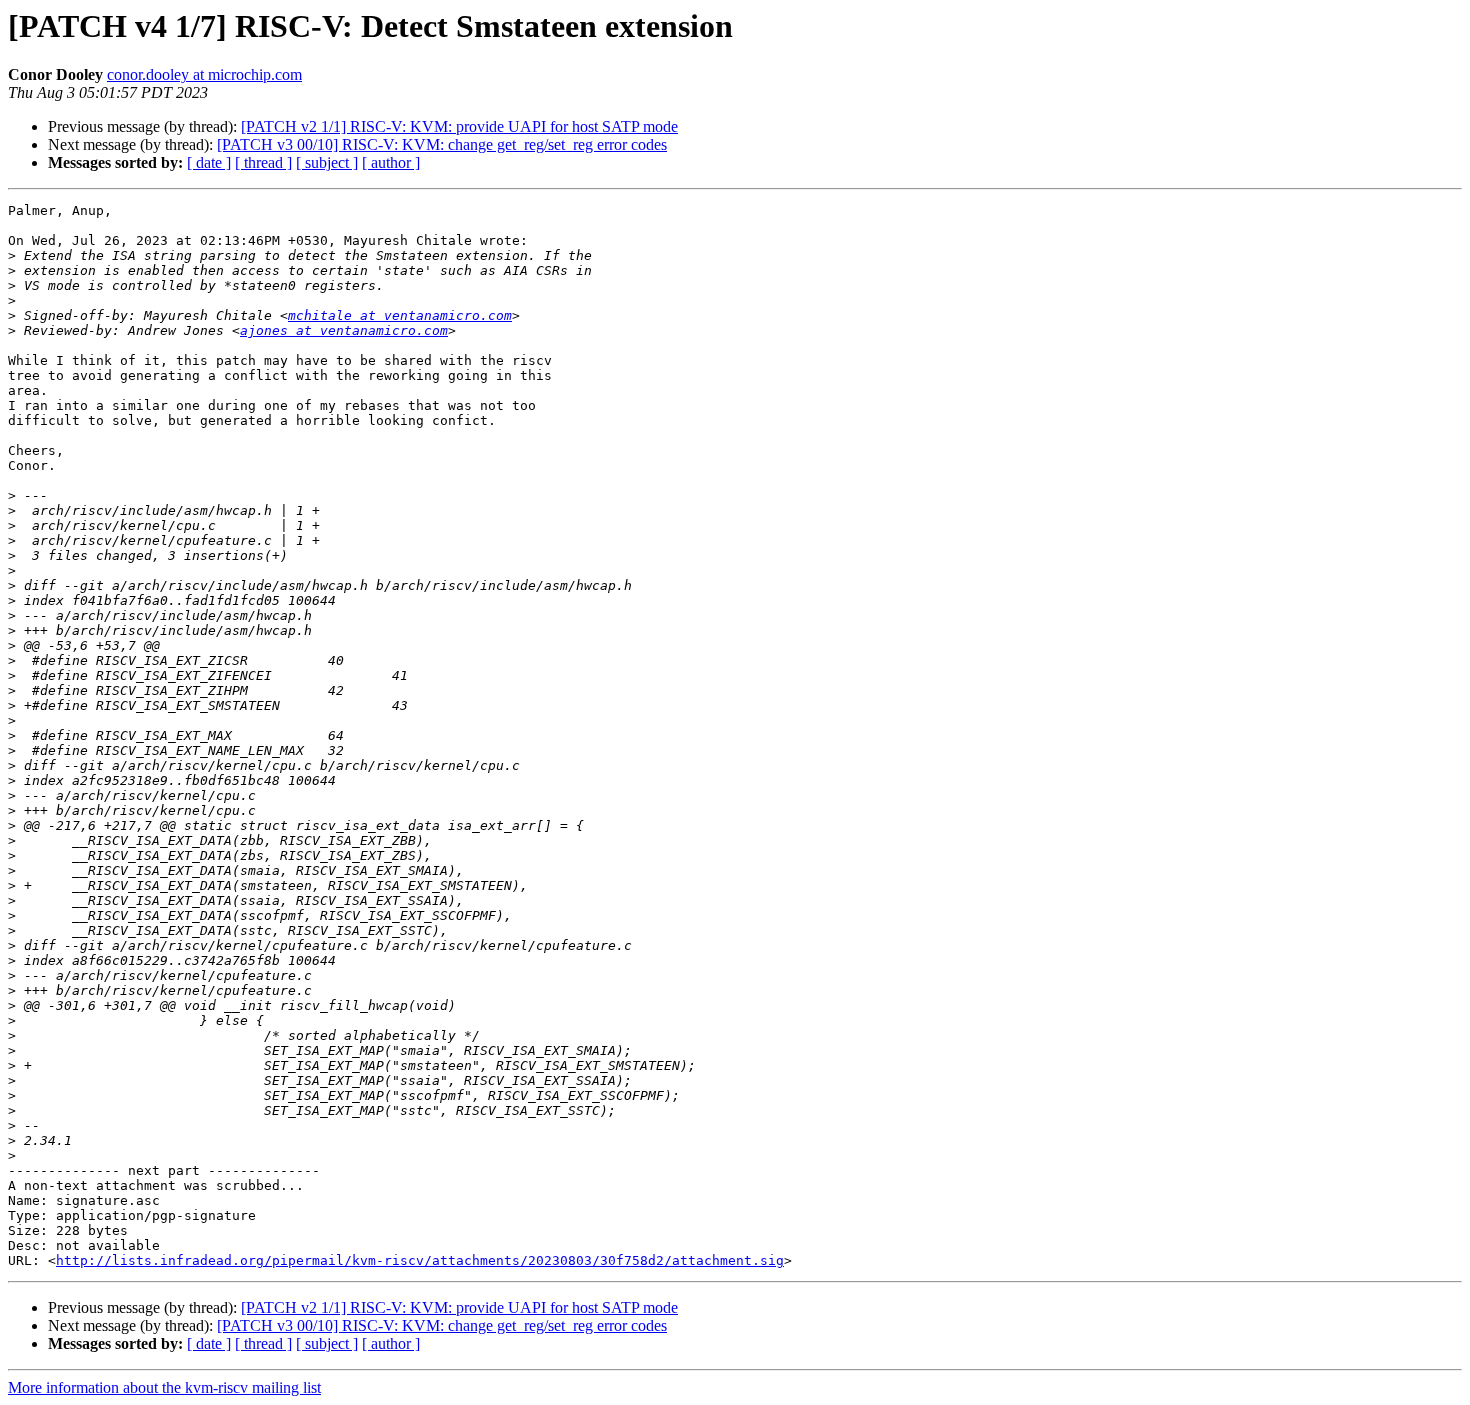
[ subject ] (327, 162)
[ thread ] (263, 162)
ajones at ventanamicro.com (344, 330)
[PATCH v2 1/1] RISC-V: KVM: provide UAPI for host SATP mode (459, 126)
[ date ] (209, 162)
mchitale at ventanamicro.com (400, 315)
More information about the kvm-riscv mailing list (164, 1387)
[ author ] (391, 162)
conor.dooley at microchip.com (204, 74)
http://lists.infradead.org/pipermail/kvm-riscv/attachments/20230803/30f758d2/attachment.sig (420, 1260)
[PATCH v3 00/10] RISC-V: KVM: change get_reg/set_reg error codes (442, 144)
